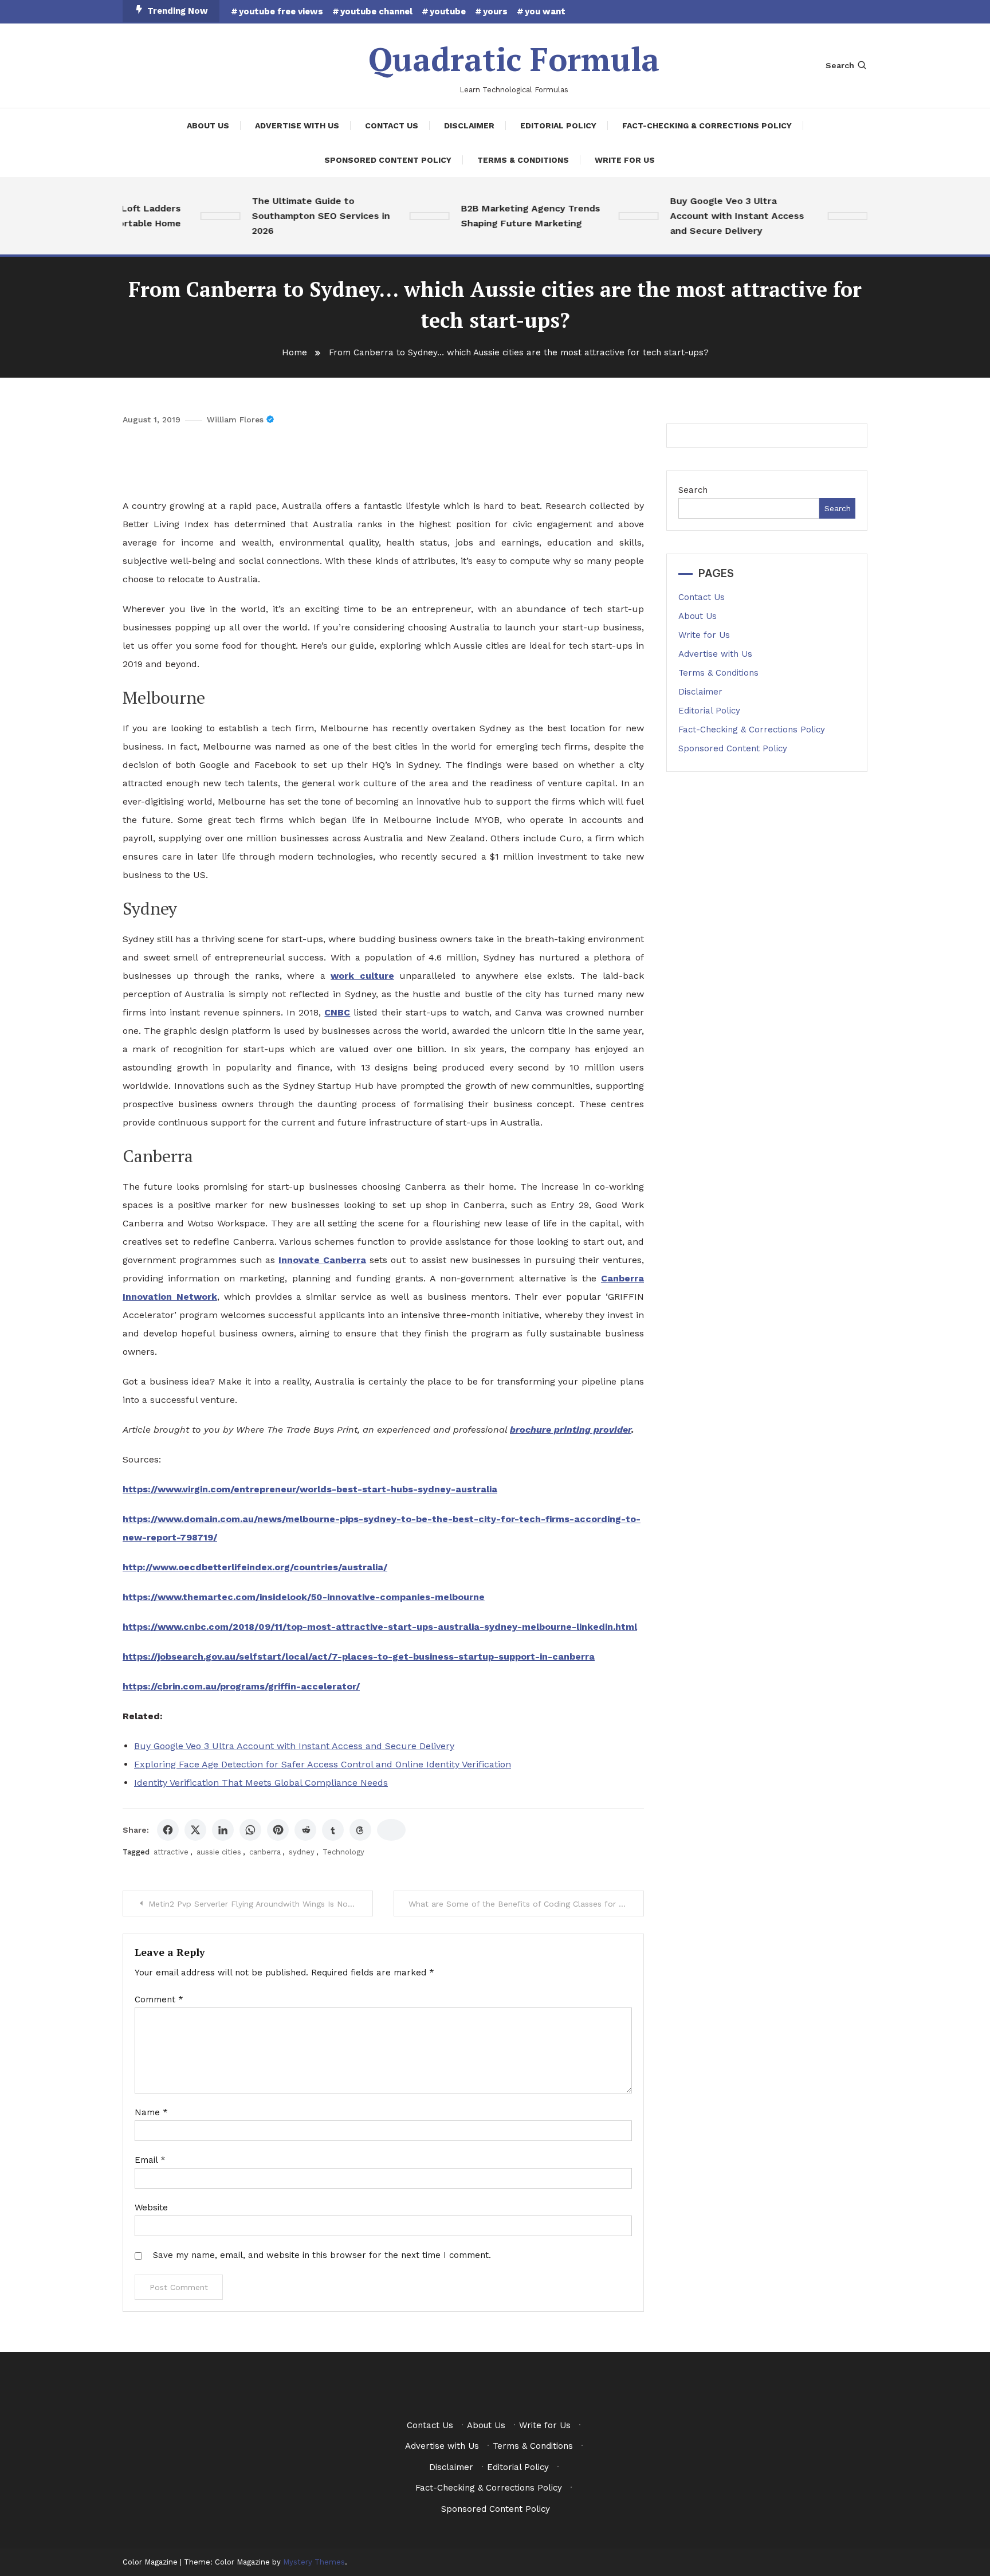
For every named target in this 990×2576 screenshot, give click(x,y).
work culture (362, 976)
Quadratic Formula (514, 59)
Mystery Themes (314, 2562)
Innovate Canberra (322, 1260)
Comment (159, 1999)
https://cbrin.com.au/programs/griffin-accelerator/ (241, 1686)
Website (151, 2208)
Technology (343, 1852)
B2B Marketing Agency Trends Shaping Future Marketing (504, 216)
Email (150, 2160)
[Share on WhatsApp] (250, 1830)
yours (495, 11)
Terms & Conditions (523, 160)
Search (840, 65)
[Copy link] (391, 1830)
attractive (171, 1852)
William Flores (235, 419)
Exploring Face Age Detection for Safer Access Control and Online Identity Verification (323, 1764)
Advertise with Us (297, 126)
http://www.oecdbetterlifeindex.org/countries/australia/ (255, 1567)
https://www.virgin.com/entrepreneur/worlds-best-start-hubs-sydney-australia (310, 1489)
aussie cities (219, 1852)
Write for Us (625, 160)
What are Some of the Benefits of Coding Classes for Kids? (525, 1904)
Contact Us (392, 126)
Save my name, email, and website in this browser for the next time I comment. (322, 2255)
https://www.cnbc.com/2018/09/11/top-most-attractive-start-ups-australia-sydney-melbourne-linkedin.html (380, 1627)
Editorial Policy (558, 126)
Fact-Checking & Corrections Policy (707, 126)
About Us (208, 126)
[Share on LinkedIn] (223, 1830)
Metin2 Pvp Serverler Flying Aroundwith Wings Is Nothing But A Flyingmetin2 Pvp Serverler (261, 1904)
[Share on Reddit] (305, 1830)
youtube (448, 11)
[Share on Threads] (360, 1830)
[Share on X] (195, 1830)
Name (151, 2112)
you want (545, 11)
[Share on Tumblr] (333, 1830)
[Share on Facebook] (168, 1830)
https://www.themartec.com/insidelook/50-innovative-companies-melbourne (304, 1597)
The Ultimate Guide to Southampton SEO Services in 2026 (295, 216)
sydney (302, 1852)
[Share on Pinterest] (278, 1830)
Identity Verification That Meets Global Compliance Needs (261, 1783)
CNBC (337, 1012)
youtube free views (281, 11)
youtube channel (376, 11)
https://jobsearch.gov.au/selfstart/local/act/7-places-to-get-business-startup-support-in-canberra (359, 1656)
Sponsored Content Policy (388, 160)
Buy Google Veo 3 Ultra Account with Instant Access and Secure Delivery (711, 216)
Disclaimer (469, 126)
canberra (265, 1852)
